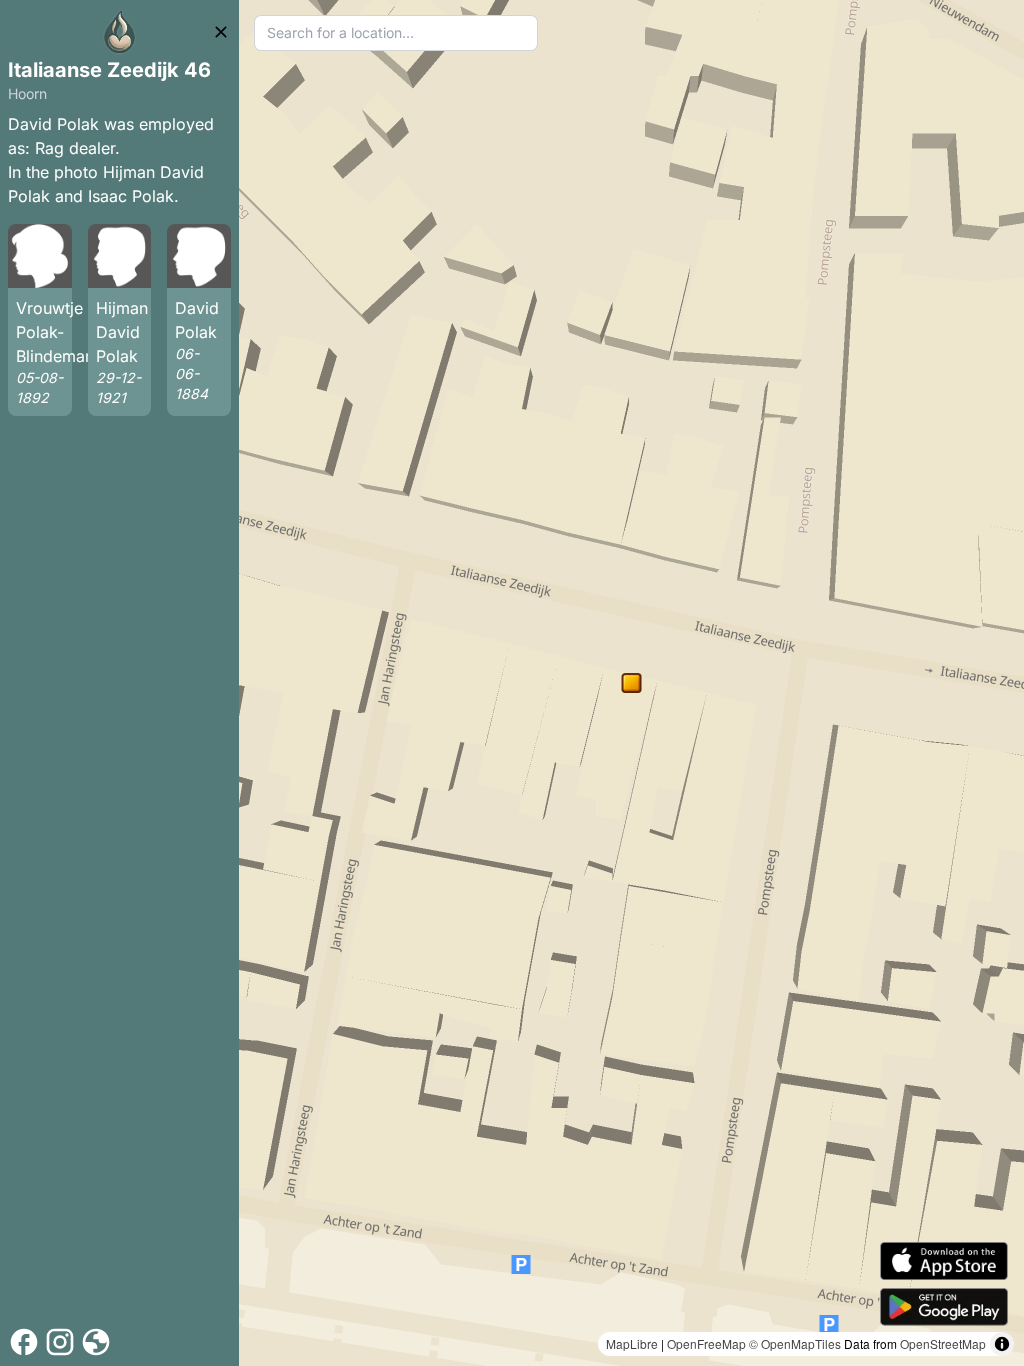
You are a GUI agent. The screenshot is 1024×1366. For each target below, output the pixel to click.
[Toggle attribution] (1002, 1344)
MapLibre (632, 1343)
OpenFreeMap (706, 1343)
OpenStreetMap (943, 1343)
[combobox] (396, 33)
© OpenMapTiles (795, 1343)
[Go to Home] (120, 32)
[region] (631, 683)
